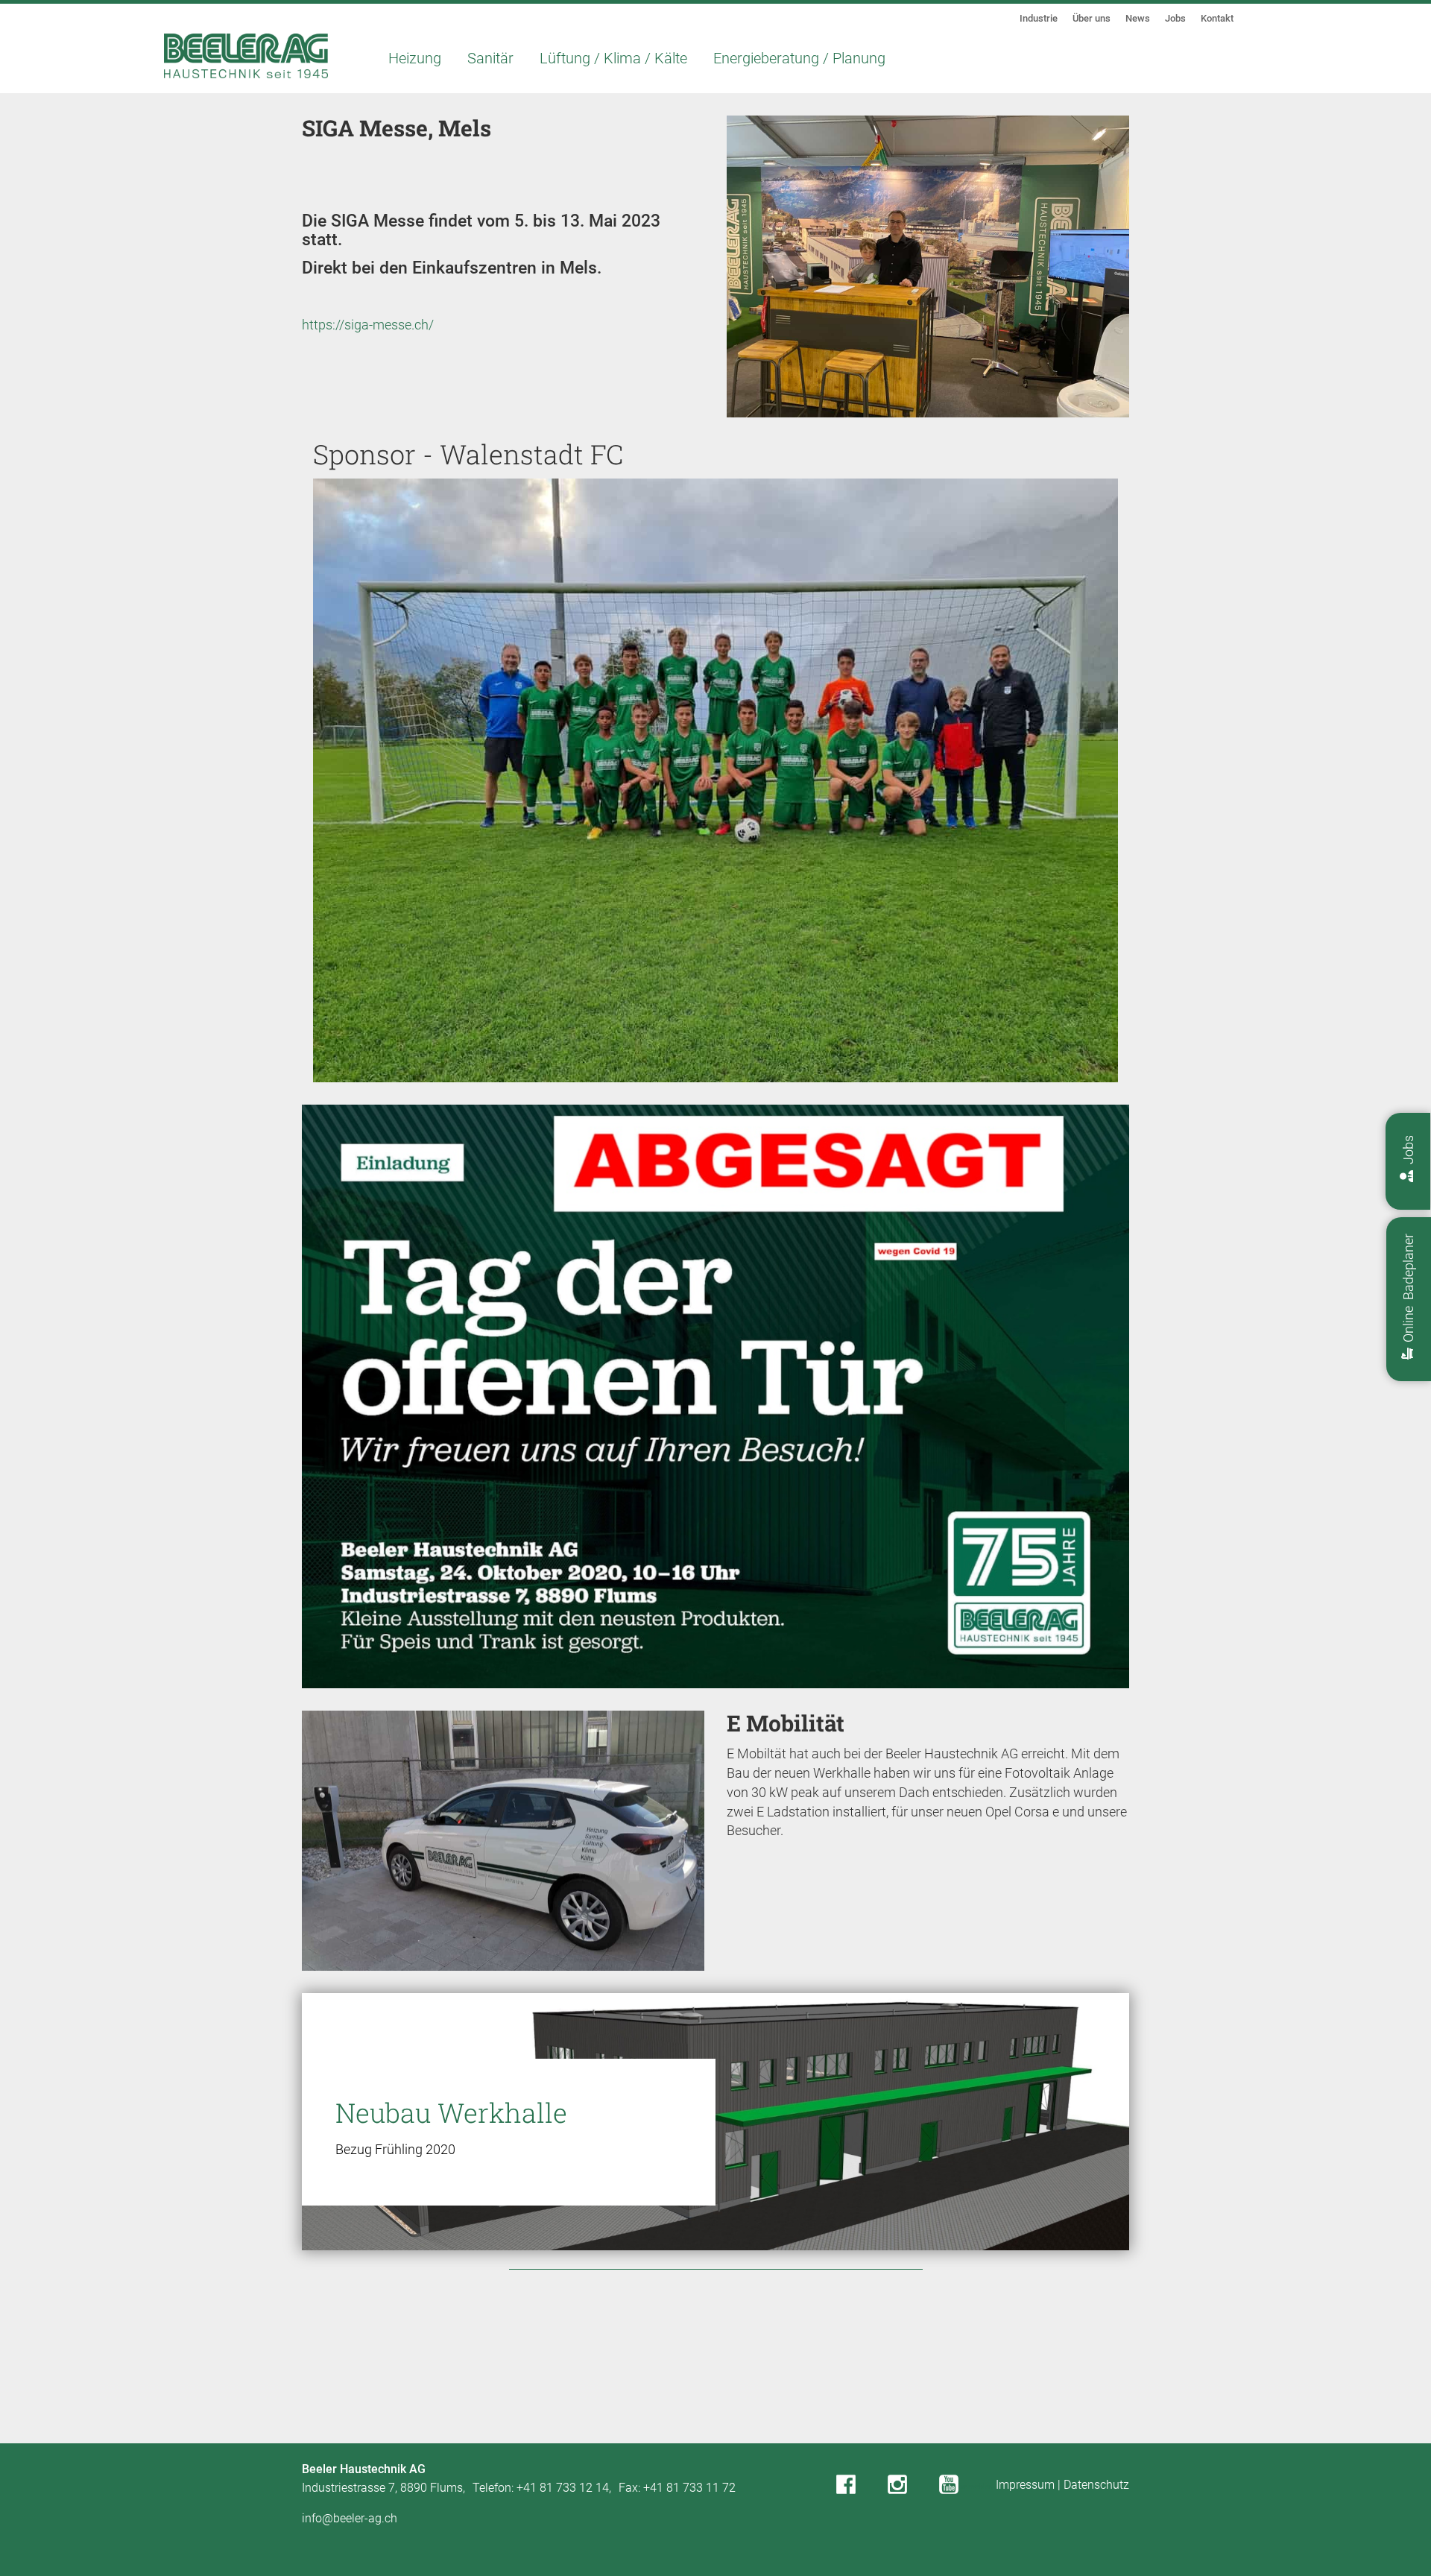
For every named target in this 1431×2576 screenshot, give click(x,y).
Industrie (1039, 18)
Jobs (1175, 18)
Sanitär (490, 58)
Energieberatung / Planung (799, 58)
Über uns (1092, 18)
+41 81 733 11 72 (689, 2488)
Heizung (415, 58)
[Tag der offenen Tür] (715, 1396)
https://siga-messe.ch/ (368, 325)
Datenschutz (1096, 2485)
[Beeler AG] (246, 56)
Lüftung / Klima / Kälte (613, 58)
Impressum (1025, 2485)
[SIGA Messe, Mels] (928, 277)
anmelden (976, 2486)
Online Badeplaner (1408, 1291)
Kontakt (1217, 18)
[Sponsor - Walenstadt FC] (715, 790)
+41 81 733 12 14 (563, 2488)
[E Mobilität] (503, 1850)
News (1138, 18)
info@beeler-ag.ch (350, 2518)
